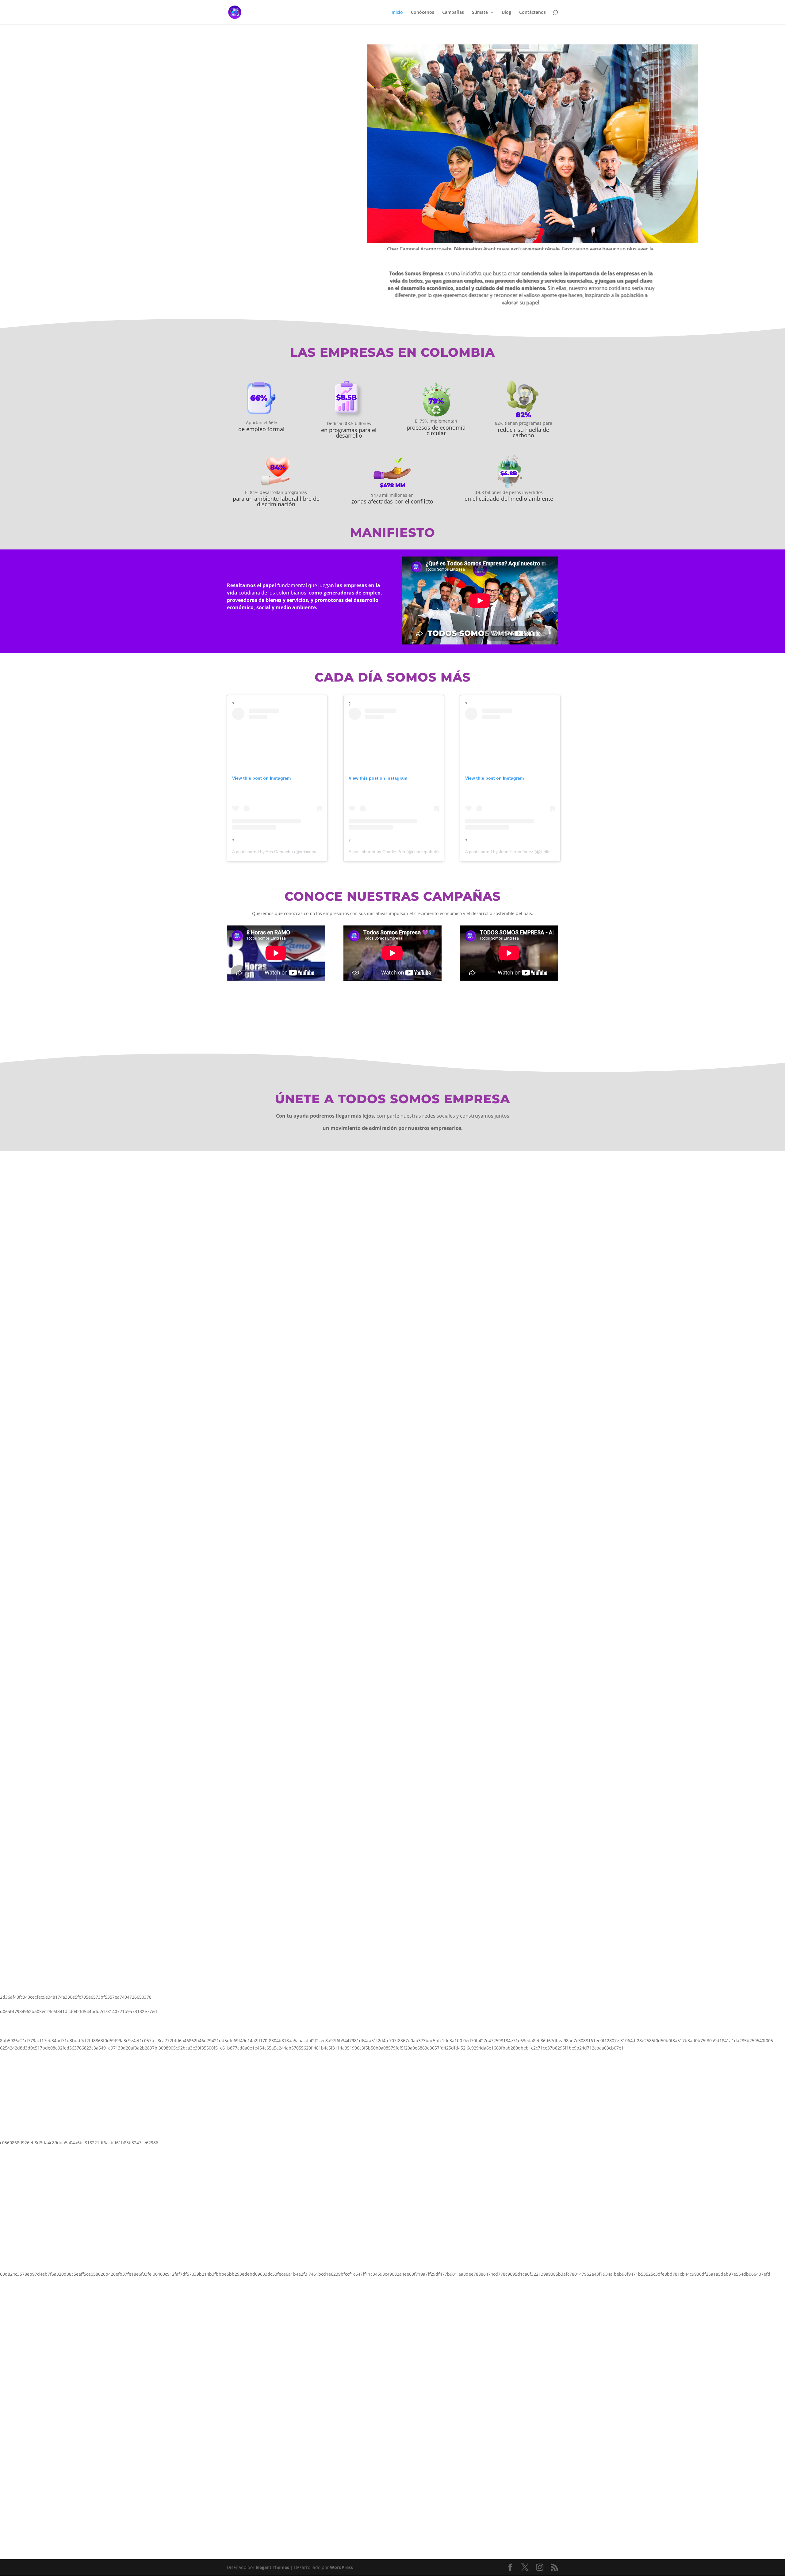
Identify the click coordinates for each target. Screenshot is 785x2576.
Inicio (397, 13)
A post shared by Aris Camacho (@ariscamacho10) (282, 852)
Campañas (453, 13)
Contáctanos (532, 13)
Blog (507, 13)
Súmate (480, 13)
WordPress (341, 2567)
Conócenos (423, 13)
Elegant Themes (272, 2567)
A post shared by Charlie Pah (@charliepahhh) (394, 852)
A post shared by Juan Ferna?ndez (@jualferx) (511, 852)
